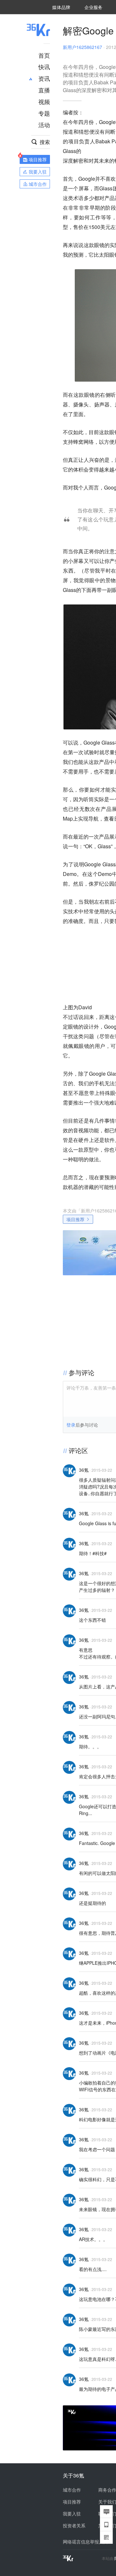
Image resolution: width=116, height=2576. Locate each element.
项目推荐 (75, 1219)
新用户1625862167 (82, 47)
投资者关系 (74, 2525)
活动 (44, 125)
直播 (44, 90)
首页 (44, 55)
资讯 (44, 78)
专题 (44, 113)
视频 (44, 101)
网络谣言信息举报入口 (85, 2542)
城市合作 (72, 2490)
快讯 (44, 67)
